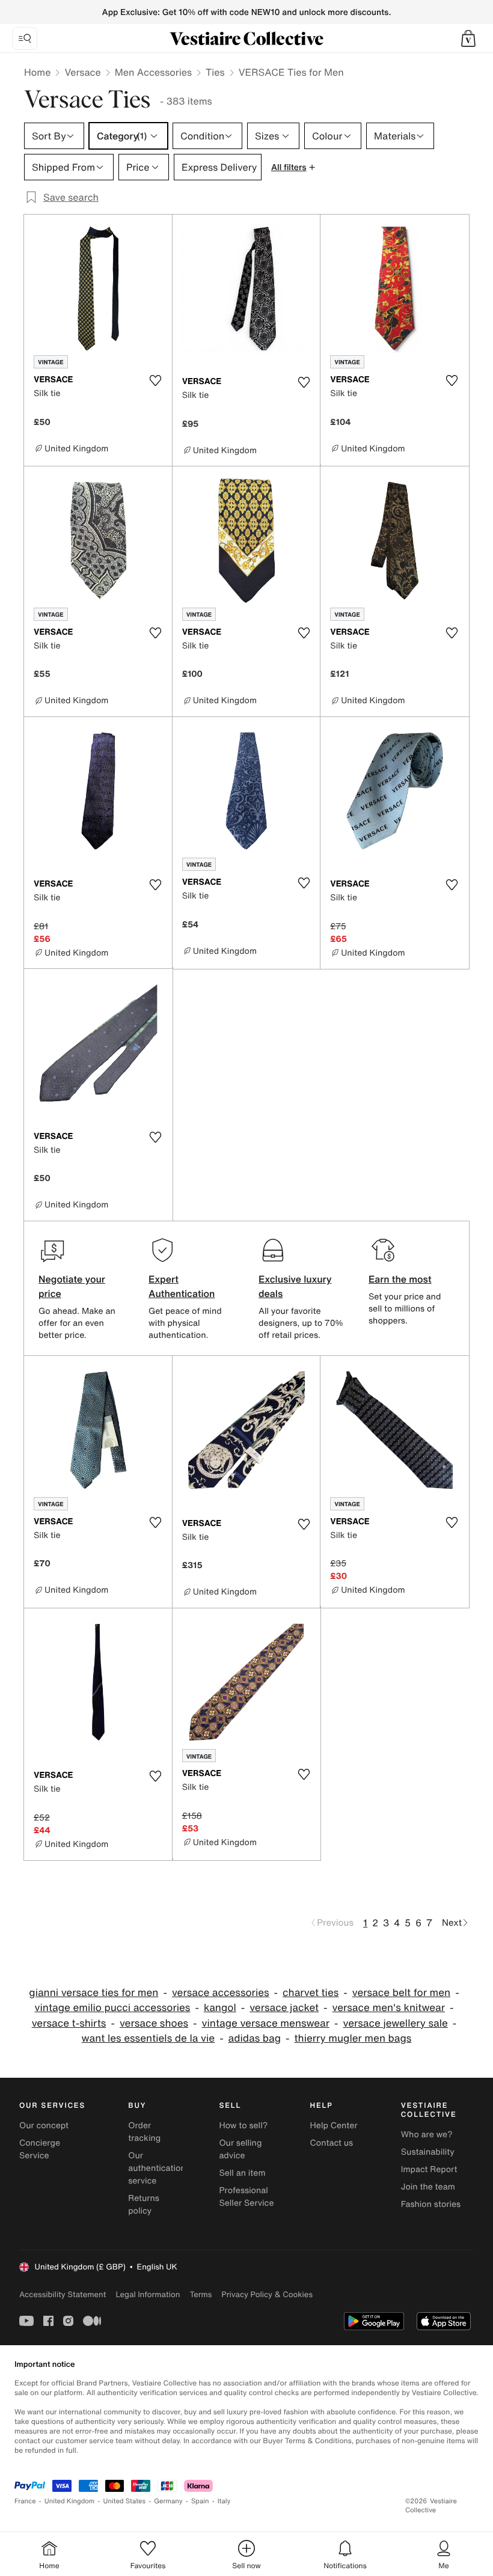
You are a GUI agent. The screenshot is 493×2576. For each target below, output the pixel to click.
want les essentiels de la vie (149, 2038)
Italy (224, 2501)
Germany (168, 2501)
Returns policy (144, 2205)
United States (125, 2501)
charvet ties (311, 1993)
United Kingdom (70, 2501)
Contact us (332, 2143)
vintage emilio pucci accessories (113, 2008)
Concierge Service (40, 2149)
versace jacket (284, 2008)
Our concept (44, 2126)
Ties (215, 72)
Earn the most (400, 1279)
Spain (200, 2501)
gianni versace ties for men (93, 1993)
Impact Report (429, 2169)
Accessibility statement (63, 2294)
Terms (201, 2294)
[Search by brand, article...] (25, 38)
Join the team (428, 2187)
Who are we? (427, 2135)
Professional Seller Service (246, 2197)
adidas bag (255, 2038)
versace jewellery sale (396, 2023)
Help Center (334, 2126)
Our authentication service (157, 2168)
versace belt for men (401, 1993)
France (25, 2501)
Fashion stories (431, 2204)
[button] (468, 38)
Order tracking (144, 2132)
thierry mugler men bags (353, 2038)
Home (37, 72)
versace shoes (154, 2023)
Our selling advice (240, 2149)
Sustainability (428, 2152)
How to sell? (243, 2126)
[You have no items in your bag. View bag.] (468, 38)
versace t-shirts (69, 2023)
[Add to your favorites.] (156, 380)
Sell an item (242, 2173)
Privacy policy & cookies (267, 2294)
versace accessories (221, 1993)
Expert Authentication (182, 1286)
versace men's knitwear (389, 2008)
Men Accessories (153, 72)
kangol (220, 2008)
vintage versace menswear (266, 2023)
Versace (82, 72)
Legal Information (148, 2294)
